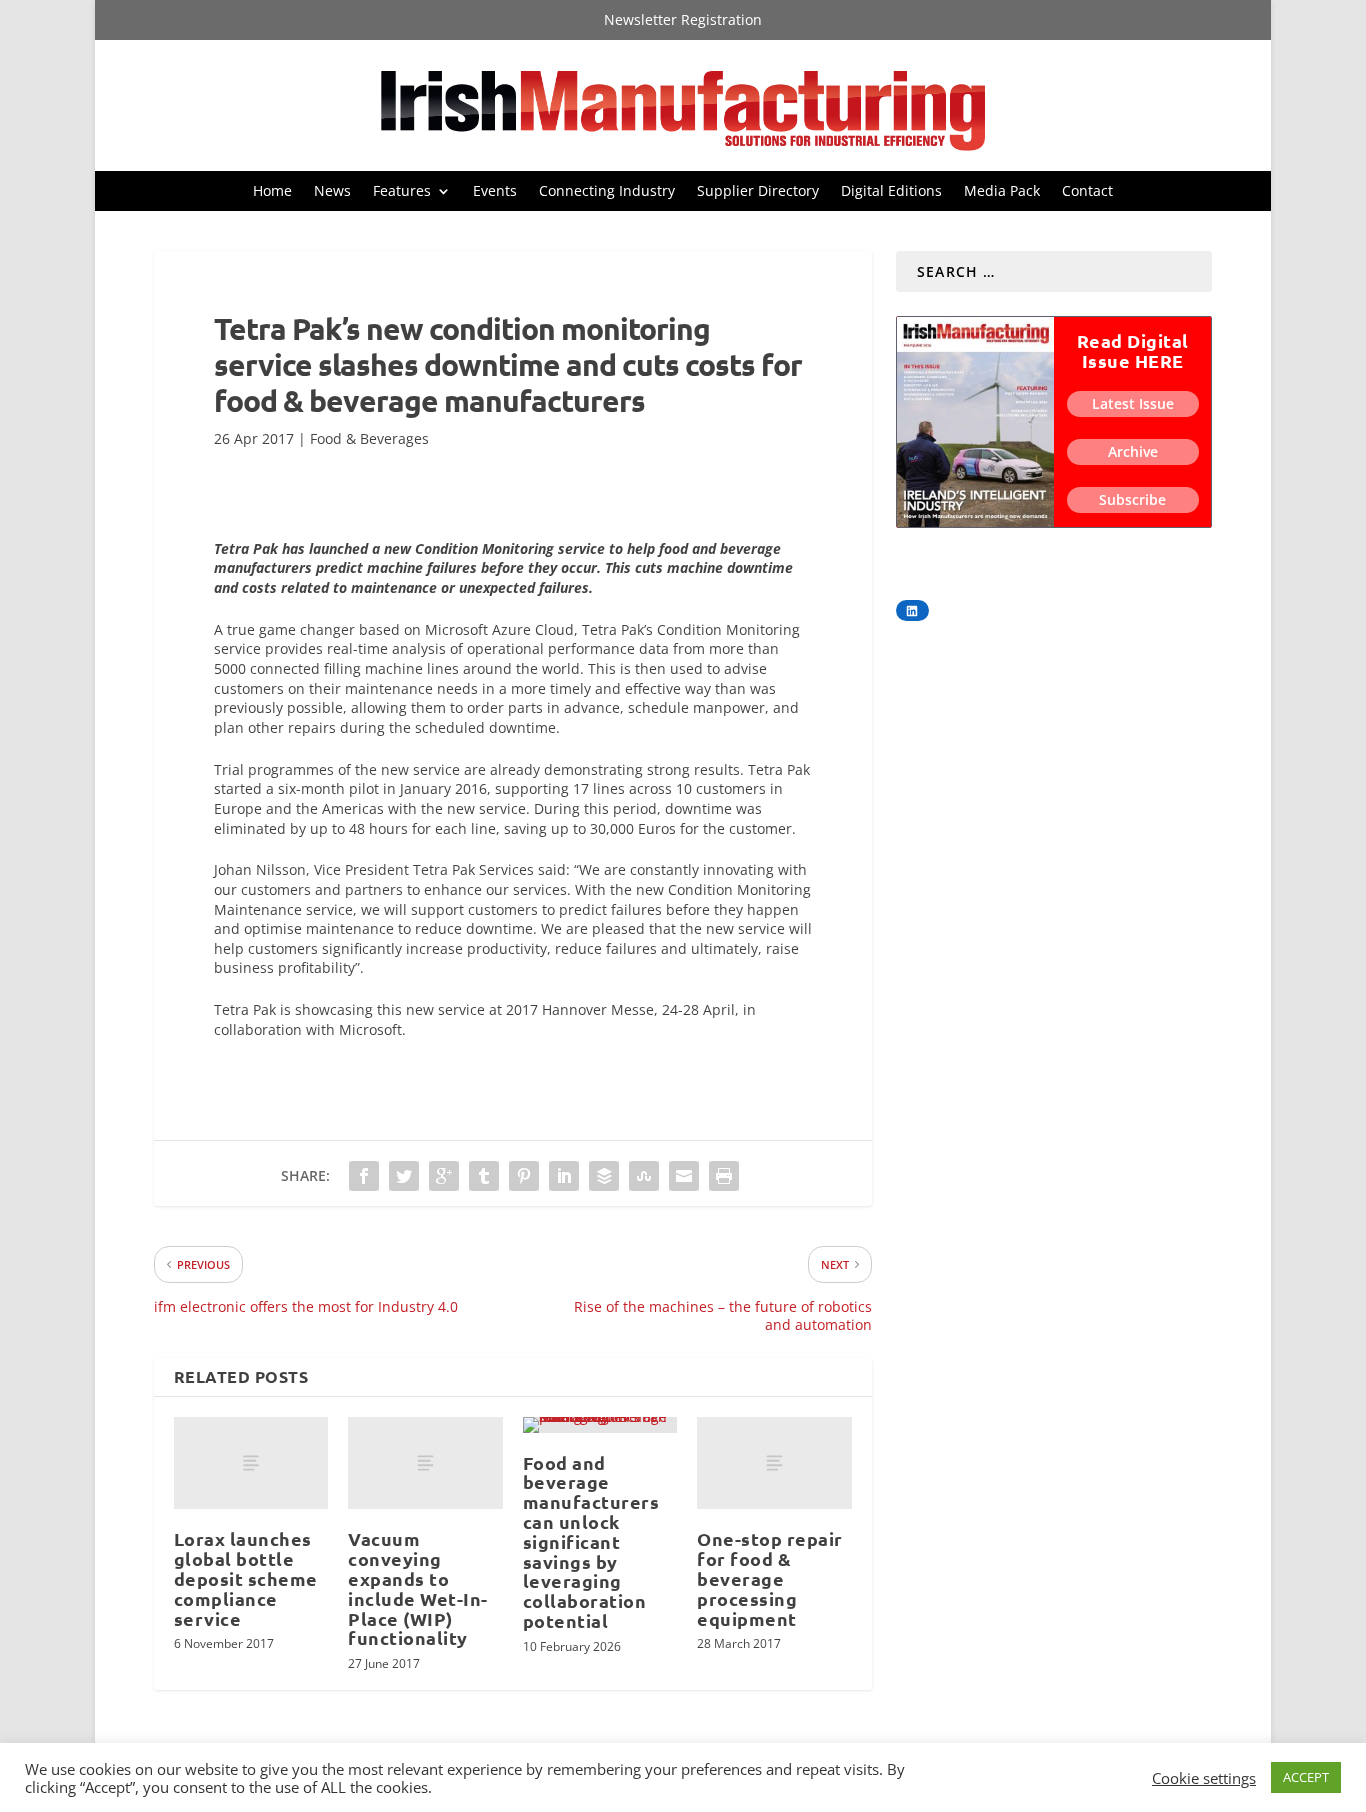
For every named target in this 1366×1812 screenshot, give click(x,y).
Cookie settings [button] (1204, 1778)
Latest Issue (1133, 403)
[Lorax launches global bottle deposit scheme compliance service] (251, 1463)
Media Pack (1002, 192)
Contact (1087, 192)
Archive (1133, 451)
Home (272, 192)
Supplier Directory (758, 192)
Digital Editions (891, 192)
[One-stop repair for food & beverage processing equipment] (774, 1463)
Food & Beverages (369, 438)
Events (495, 192)
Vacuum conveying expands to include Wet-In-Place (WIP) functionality (418, 1588)
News (332, 192)
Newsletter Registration (683, 21)
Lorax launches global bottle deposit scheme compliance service (246, 1578)
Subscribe (1132, 499)
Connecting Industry (607, 192)
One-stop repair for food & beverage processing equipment (770, 1578)
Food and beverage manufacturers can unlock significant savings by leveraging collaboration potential (591, 1541)
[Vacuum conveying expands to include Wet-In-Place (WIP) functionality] (425, 1463)
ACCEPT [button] (1306, 1777)
